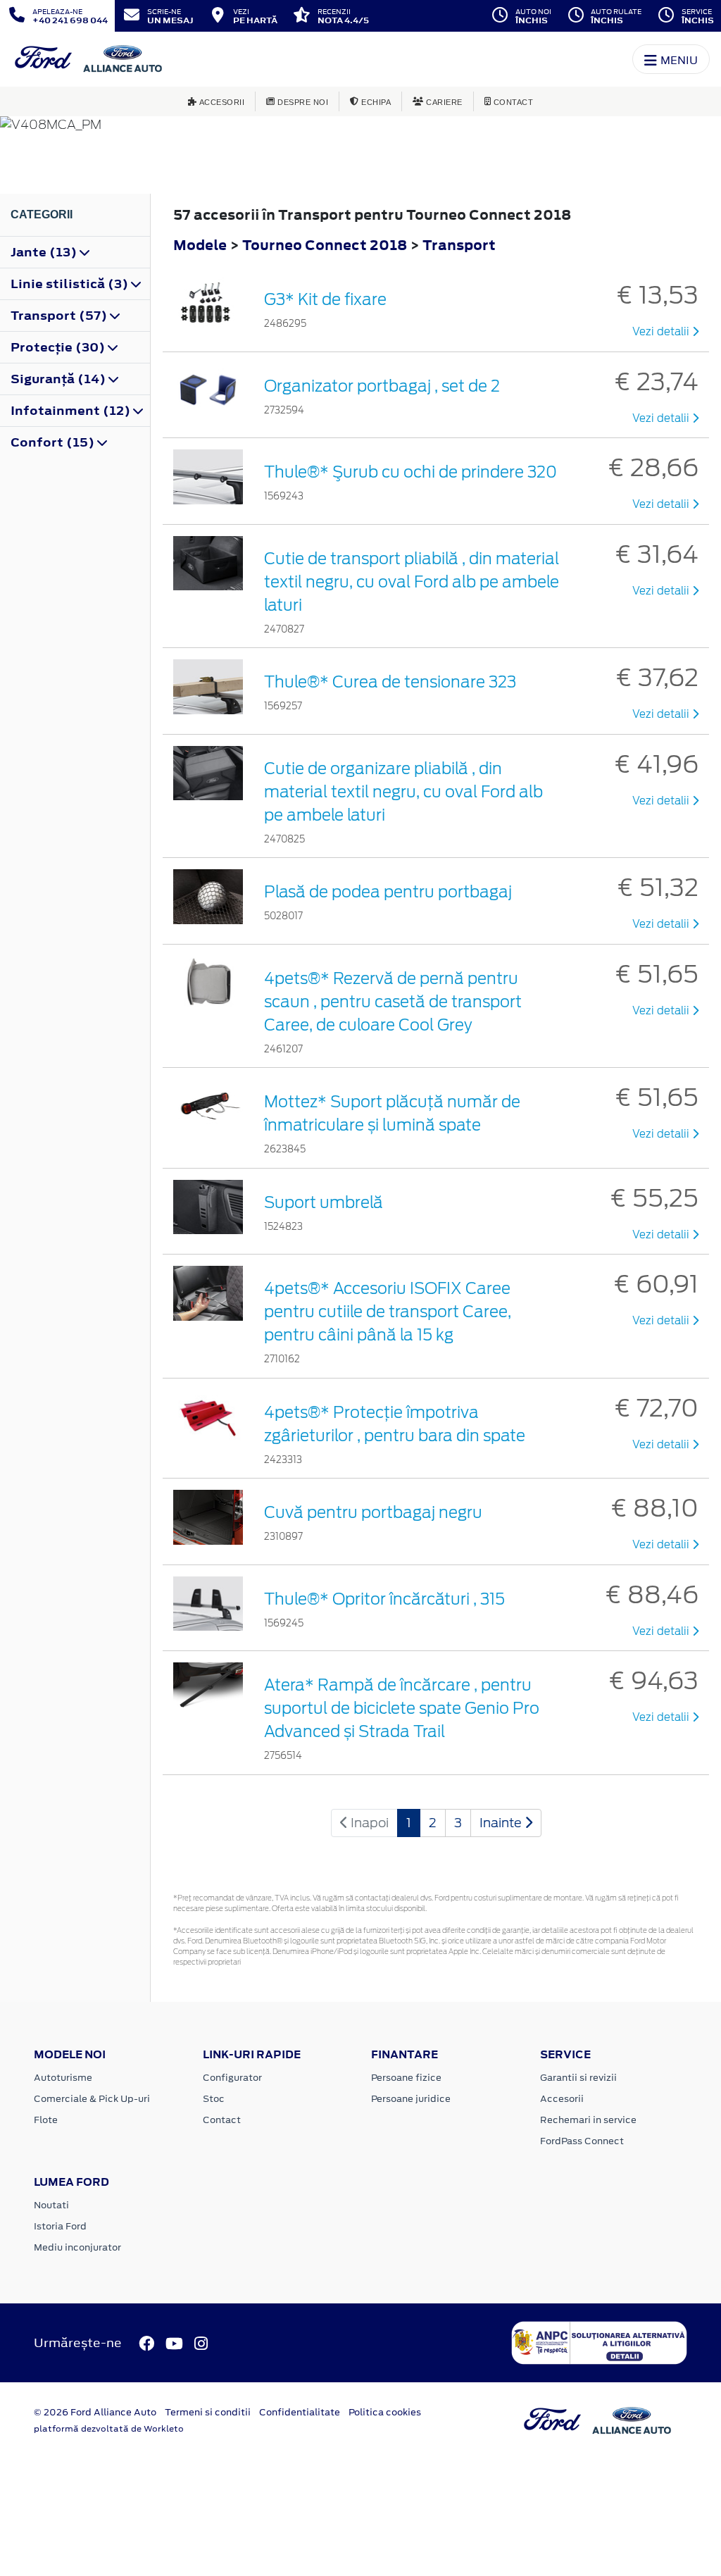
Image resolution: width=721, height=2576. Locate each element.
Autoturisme (63, 2078)
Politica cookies (385, 2412)
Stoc (214, 2099)
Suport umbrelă (324, 1202)
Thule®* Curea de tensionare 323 (390, 682)
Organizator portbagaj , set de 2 (382, 386)
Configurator (232, 2078)
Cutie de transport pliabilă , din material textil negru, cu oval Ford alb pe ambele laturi (412, 582)
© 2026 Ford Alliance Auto (95, 2412)
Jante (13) (45, 252)
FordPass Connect (582, 2141)
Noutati (51, 2205)
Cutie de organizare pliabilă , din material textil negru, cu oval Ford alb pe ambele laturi (403, 792)
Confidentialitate (300, 2412)
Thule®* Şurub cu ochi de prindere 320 (410, 472)
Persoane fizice (406, 2078)
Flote (46, 2120)
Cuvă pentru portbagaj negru (373, 1512)
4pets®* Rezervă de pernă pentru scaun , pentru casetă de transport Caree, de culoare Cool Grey (393, 1002)
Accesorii (562, 2099)
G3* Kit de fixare (325, 299)
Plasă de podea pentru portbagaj (388, 892)
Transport (459, 245)
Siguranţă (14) (59, 379)
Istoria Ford (60, 2226)
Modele (200, 245)
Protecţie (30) (59, 347)
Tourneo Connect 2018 (325, 245)
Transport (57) (60, 316)
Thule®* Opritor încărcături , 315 (384, 1599)
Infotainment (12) (72, 411)
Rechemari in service (588, 2120)
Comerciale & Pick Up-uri (92, 2099)
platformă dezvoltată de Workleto (109, 2429)
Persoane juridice (411, 2099)
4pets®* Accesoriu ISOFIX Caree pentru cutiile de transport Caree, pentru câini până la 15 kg (388, 1312)
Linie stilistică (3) (71, 284)
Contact (222, 2120)
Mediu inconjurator (77, 2247)
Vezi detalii (662, 332)
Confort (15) (54, 442)
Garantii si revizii (578, 2078)
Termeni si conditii (208, 2412)
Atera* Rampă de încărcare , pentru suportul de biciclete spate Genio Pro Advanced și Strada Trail (402, 1708)
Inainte (502, 1823)
